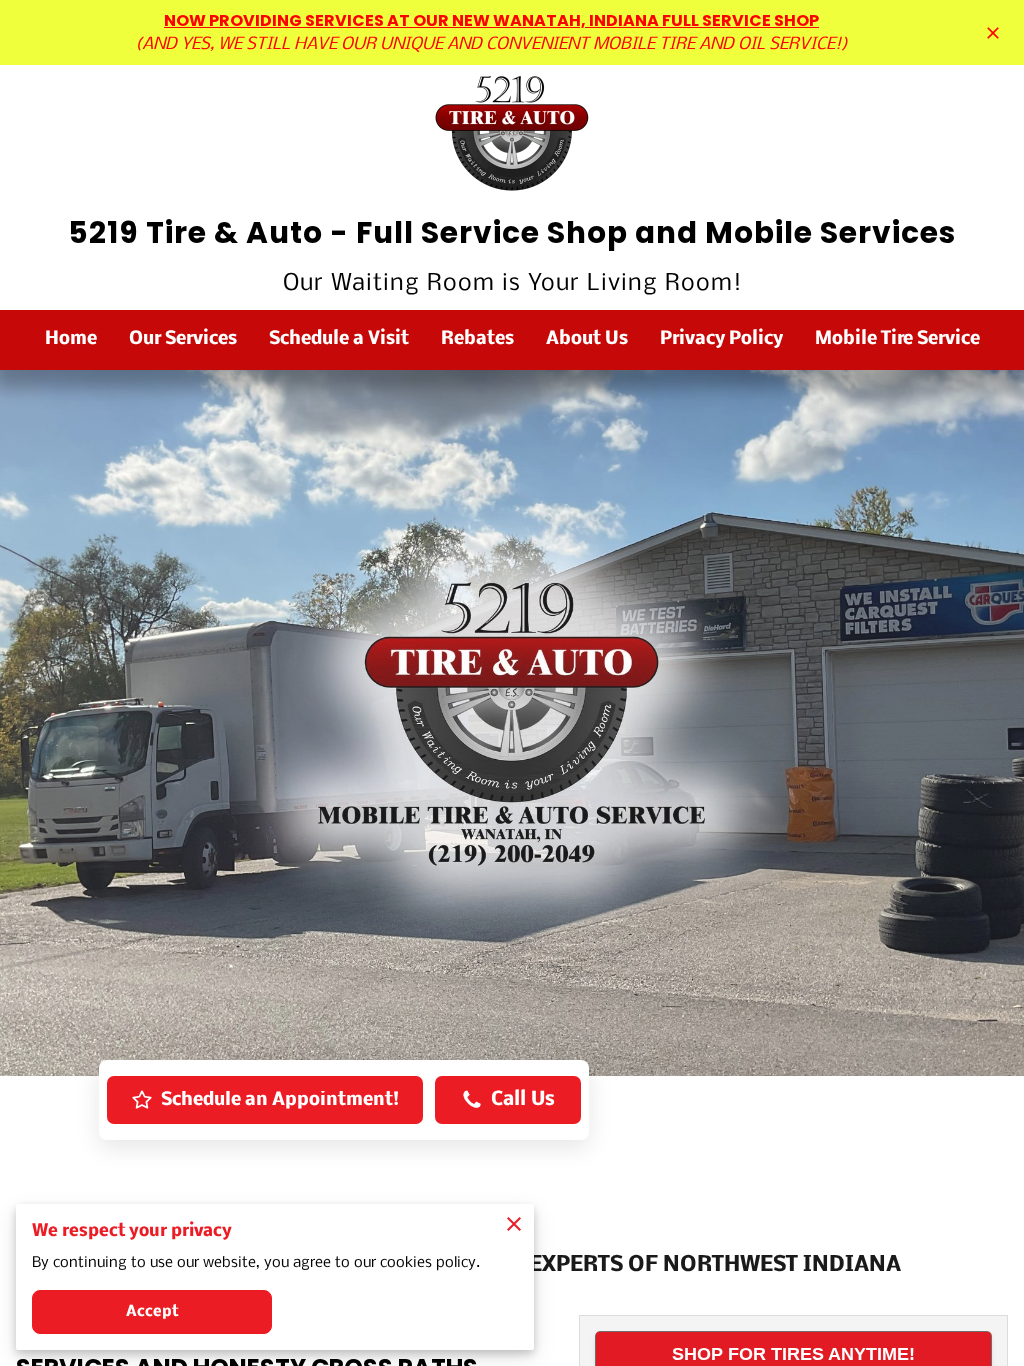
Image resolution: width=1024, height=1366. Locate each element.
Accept (152, 1312)
